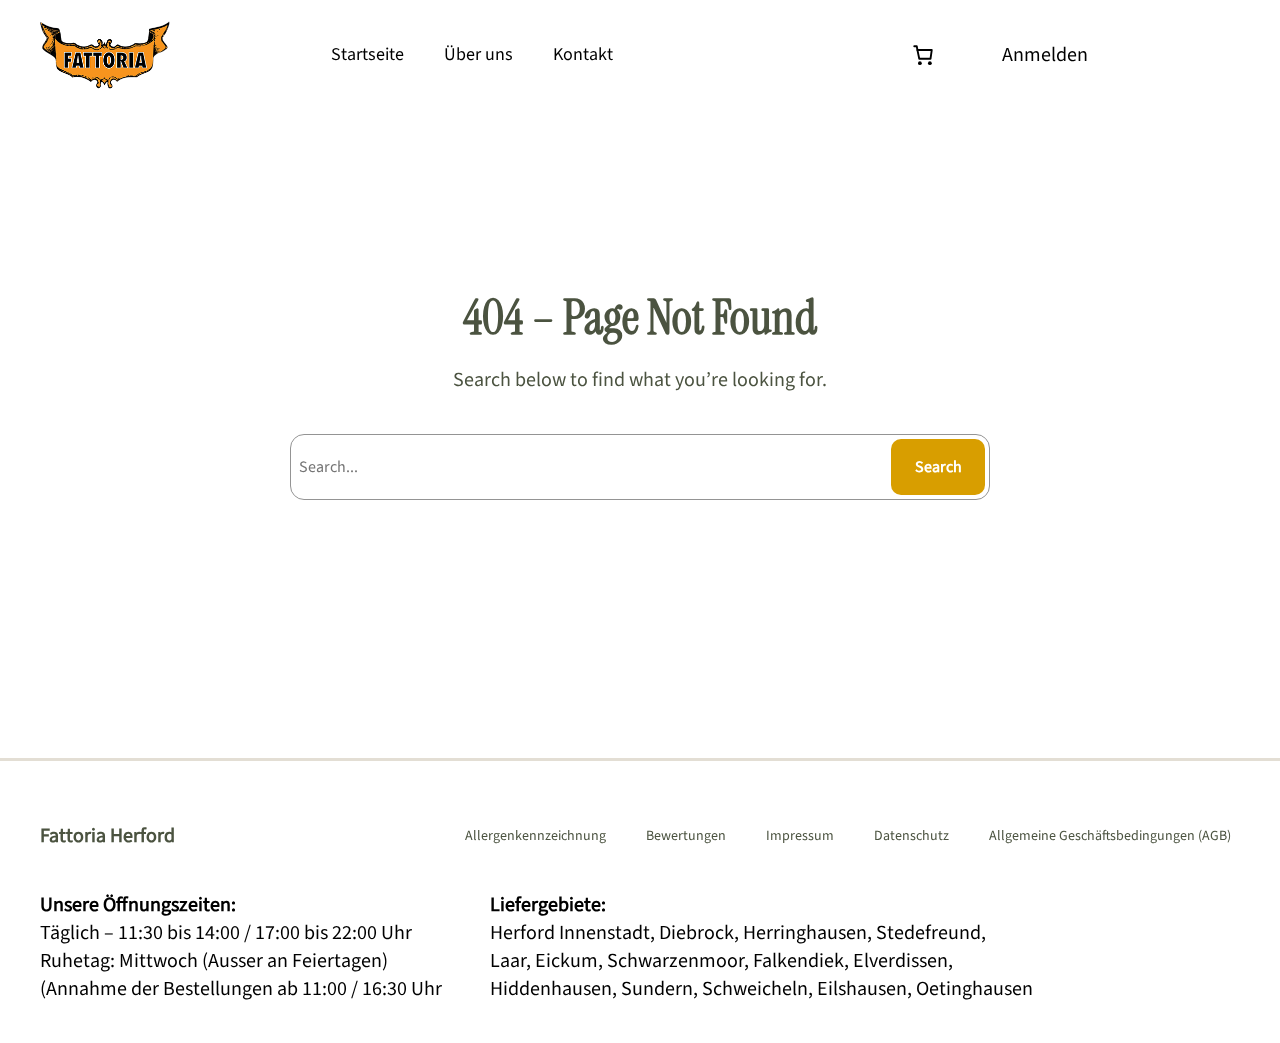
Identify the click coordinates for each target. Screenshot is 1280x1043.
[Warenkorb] (928, 55)
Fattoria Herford (107, 836)
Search (938, 467)
